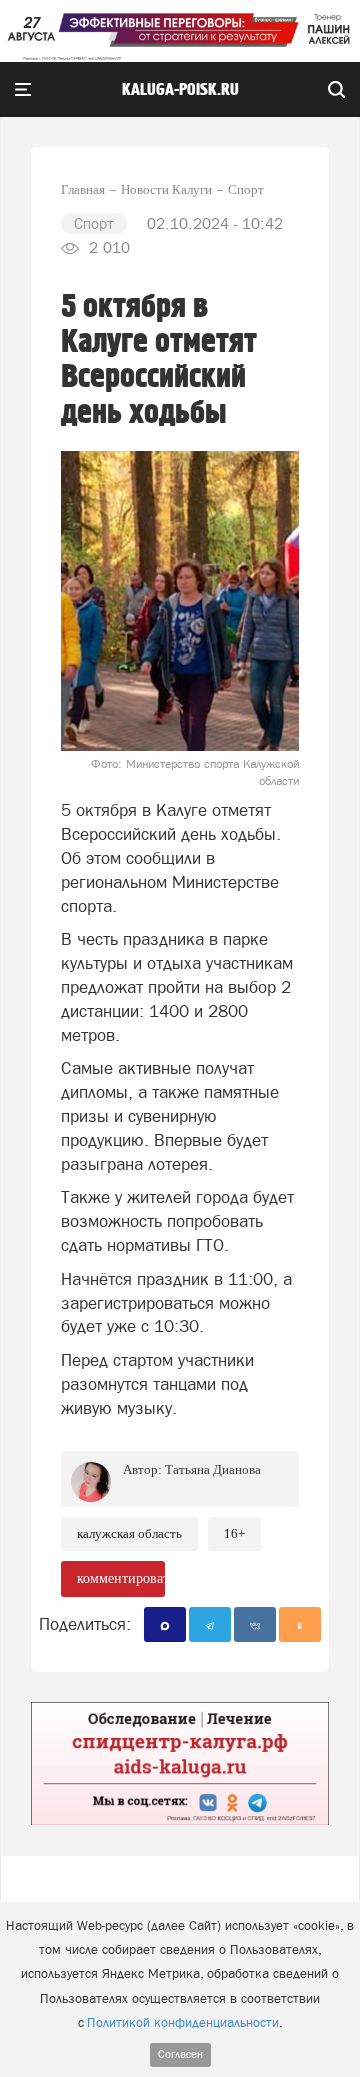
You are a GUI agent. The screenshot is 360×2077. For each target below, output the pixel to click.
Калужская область (129, 1533)
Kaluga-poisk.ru (180, 90)
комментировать (121, 1578)
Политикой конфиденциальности (183, 2022)
